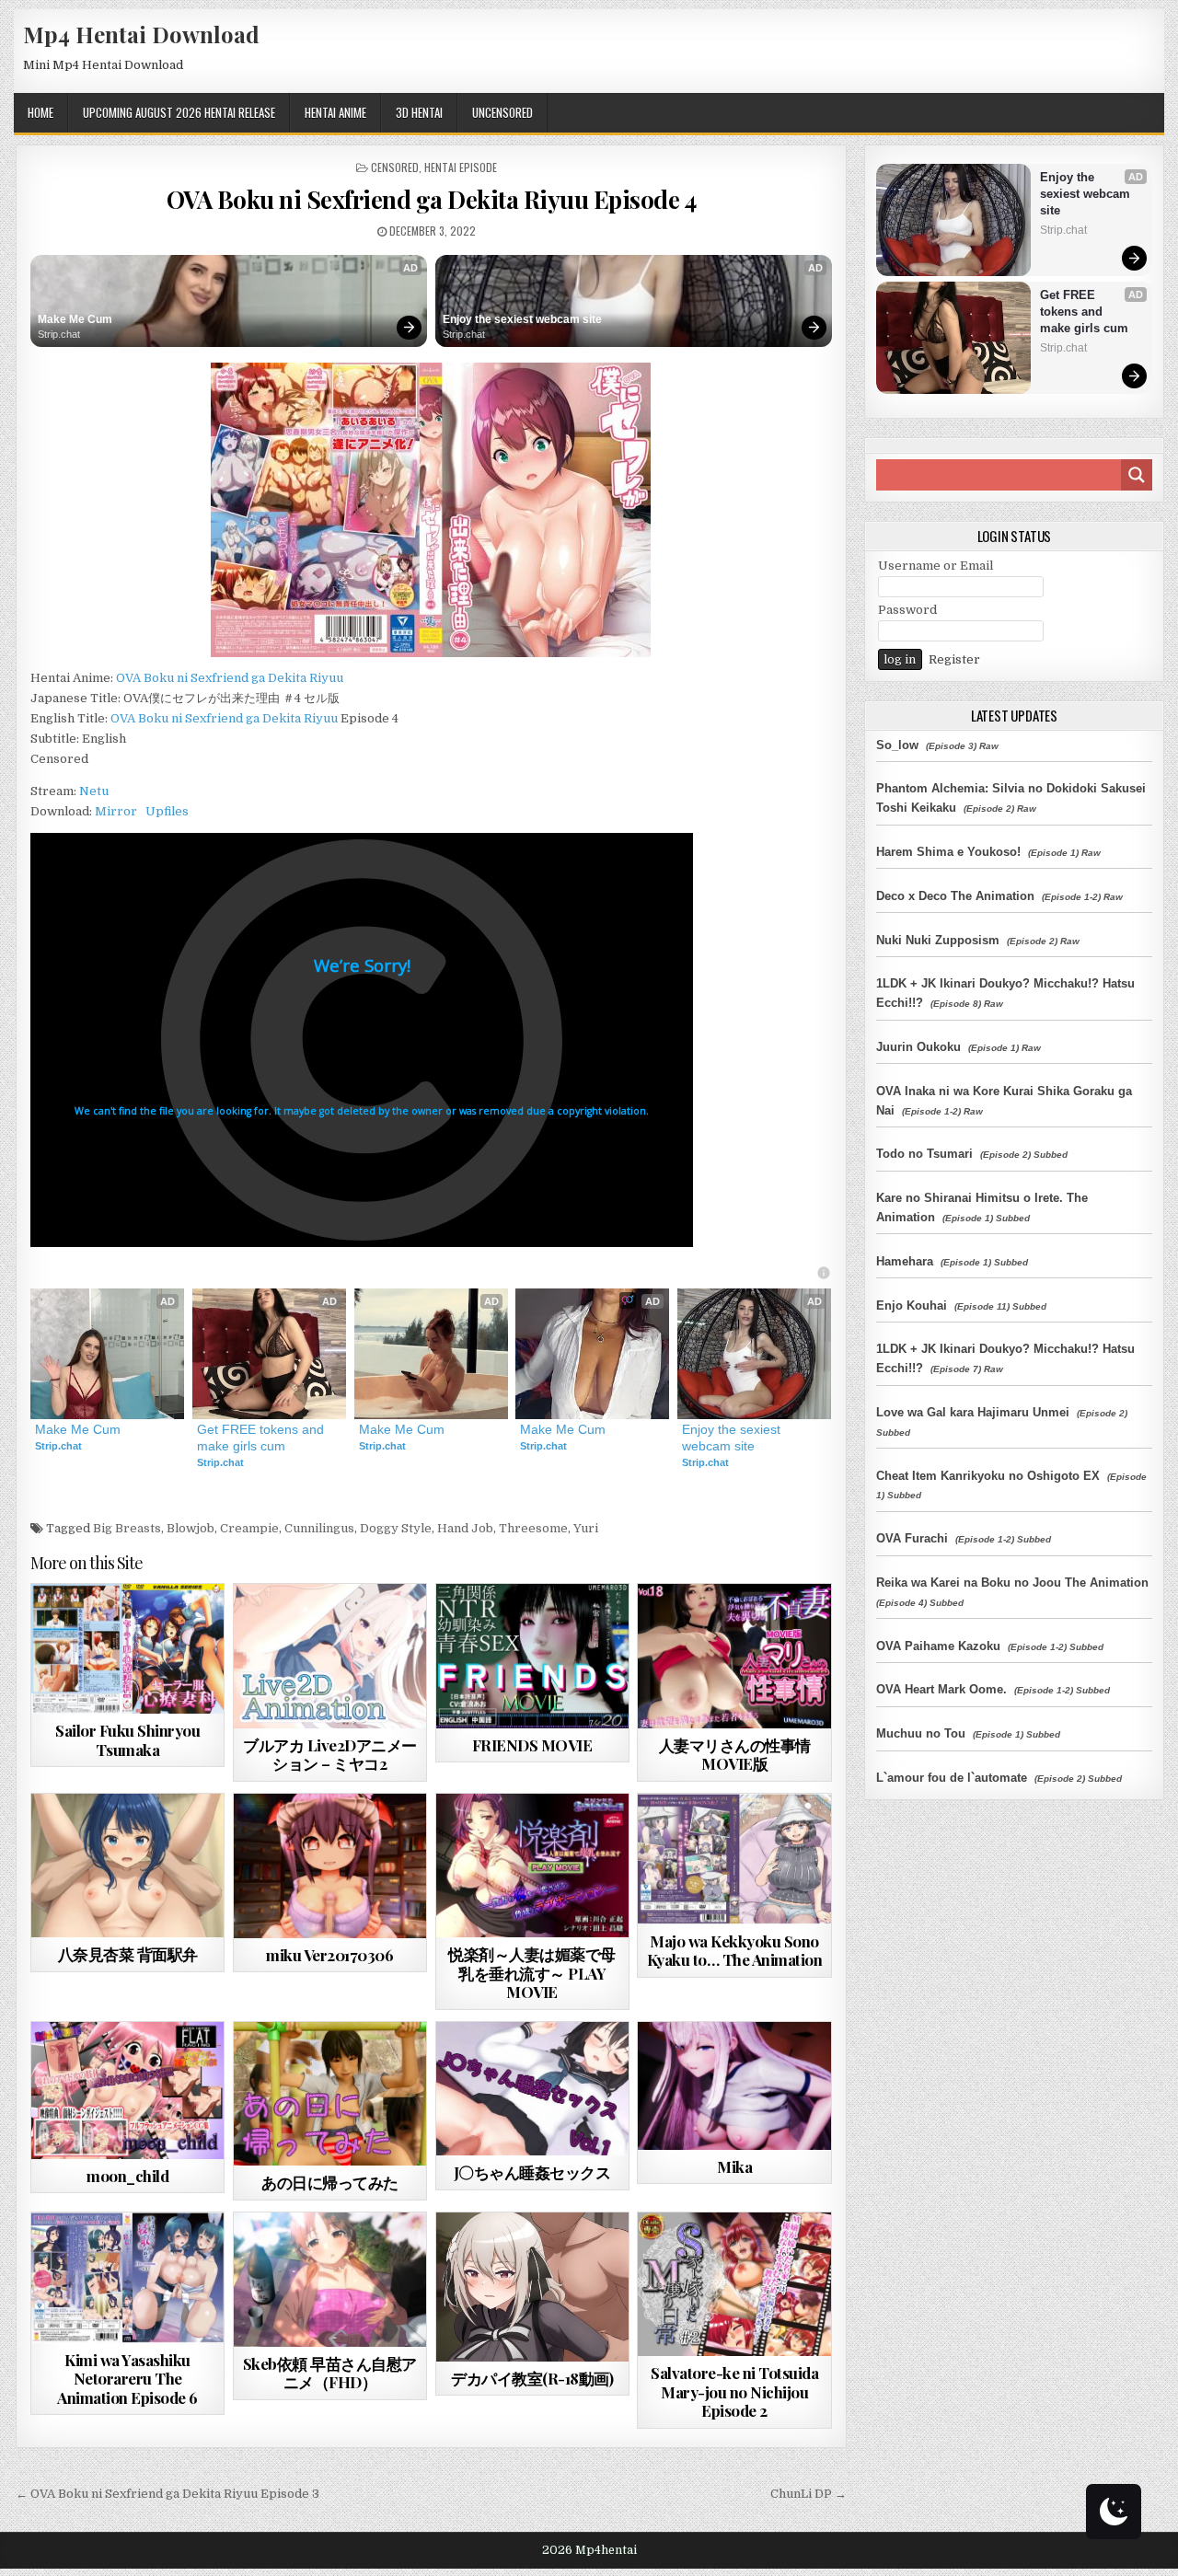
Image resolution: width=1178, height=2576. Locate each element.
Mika (734, 2166)
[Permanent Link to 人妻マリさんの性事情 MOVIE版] (734, 1656)
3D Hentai (419, 112)
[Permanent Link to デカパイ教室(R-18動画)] (532, 2287)
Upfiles (167, 811)
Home (40, 112)
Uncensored (502, 112)
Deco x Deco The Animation (955, 896)
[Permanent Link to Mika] (734, 2086)
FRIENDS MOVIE (532, 1745)
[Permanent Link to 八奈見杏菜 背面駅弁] (127, 1866)
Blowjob (191, 1528)
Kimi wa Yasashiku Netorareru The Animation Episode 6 (127, 2379)
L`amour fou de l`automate (952, 1778)
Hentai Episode (461, 167)
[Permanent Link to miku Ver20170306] (330, 1866)
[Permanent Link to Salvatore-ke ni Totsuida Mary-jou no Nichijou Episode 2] (734, 2285)
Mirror (116, 811)
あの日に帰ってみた (330, 2182)
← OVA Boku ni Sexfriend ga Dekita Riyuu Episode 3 (167, 2494)
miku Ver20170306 (329, 1955)
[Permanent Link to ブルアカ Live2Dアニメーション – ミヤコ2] (330, 1656)
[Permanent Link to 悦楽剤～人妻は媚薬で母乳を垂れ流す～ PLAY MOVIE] (532, 1866)
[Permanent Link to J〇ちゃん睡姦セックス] (532, 2089)
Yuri (586, 1528)
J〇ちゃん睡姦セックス (532, 2172)
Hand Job (465, 1528)
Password (907, 610)
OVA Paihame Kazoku (938, 1646)
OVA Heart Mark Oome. (941, 1689)
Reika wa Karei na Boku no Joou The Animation (1012, 1583)
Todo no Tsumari (924, 1154)
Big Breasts (127, 1528)
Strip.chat (59, 334)
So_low (897, 745)
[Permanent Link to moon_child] (127, 2091)
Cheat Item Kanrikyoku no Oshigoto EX (988, 1476)
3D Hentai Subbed (562, 1629)
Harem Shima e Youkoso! (948, 852)
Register (954, 659)
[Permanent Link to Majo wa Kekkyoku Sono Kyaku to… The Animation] (734, 1859)
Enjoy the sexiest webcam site (522, 319)
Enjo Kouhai (912, 1305)
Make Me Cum (75, 319)
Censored (395, 167)
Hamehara (905, 1261)
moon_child (127, 2176)
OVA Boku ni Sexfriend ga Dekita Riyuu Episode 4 (432, 199)
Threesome (533, 1528)
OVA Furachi (912, 1538)
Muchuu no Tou (921, 1733)
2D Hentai (297, 2257)
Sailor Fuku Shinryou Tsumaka (127, 1739)
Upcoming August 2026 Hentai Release (179, 112)
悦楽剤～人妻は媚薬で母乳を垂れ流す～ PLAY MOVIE (532, 1973)
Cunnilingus (319, 1528)
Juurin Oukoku (918, 1047)
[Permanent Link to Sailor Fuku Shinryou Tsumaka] (127, 1649)
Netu (94, 791)
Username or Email (935, 566)
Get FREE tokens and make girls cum (262, 1438)
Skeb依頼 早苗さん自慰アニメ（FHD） (330, 2373)
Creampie (249, 1528)
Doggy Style (396, 1528)
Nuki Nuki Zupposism (938, 940)
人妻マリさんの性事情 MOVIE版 (735, 1754)
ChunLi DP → (808, 2494)
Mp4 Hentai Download (141, 34)
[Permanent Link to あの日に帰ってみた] (330, 2094)
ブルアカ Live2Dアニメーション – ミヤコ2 (330, 1754)
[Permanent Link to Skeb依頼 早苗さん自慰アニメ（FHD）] (330, 2280)
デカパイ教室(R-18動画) (532, 2378)
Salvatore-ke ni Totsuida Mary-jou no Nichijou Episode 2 (734, 2391)
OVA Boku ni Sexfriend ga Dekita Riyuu (230, 678)
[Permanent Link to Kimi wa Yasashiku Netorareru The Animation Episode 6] (127, 2278)
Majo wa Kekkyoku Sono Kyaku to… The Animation (735, 1950)
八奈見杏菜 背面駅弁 (128, 1954)
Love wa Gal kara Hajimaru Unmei (973, 1412)
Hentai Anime (335, 112)
